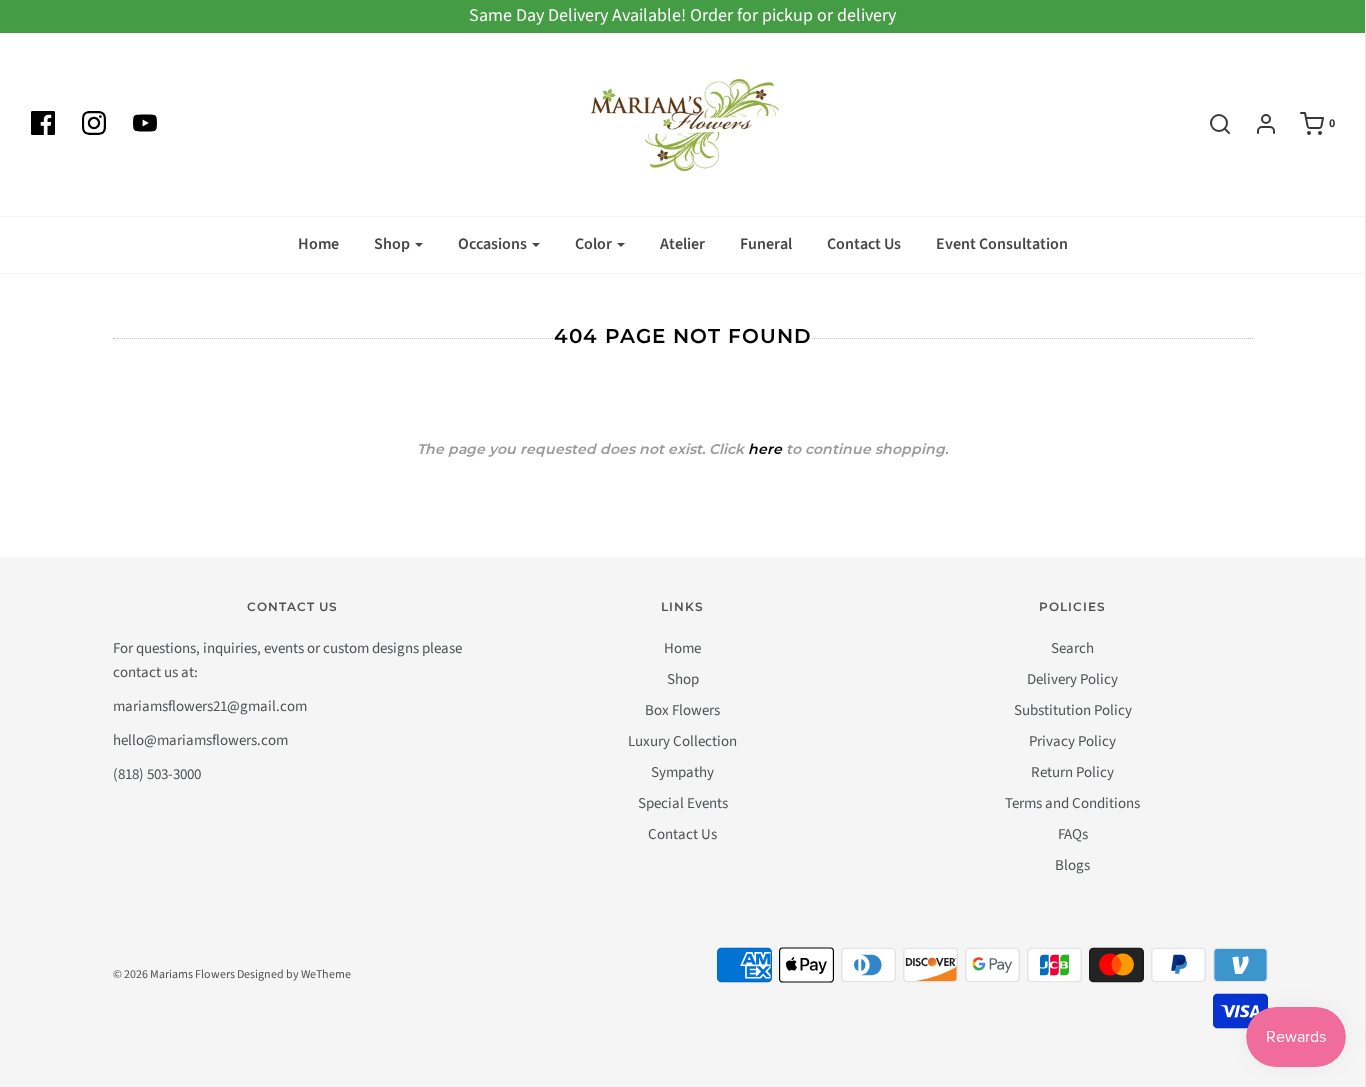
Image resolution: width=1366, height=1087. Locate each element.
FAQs (1073, 834)
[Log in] (1256, 124)
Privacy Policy (1072, 741)
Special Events (683, 803)
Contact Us (864, 244)
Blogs (1072, 865)
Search (1072, 648)
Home (318, 244)
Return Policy (1072, 772)
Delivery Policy (1072, 679)
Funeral (766, 244)
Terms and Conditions (1072, 803)
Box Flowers (682, 710)
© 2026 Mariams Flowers (174, 974)
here (765, 449)
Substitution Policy (1073, 710)
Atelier (682, 244)
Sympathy (682, 772)
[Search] (1210, 124)
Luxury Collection (682, 741)
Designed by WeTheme (294, 974)
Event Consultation (1002, 244)
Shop (683, 679)
